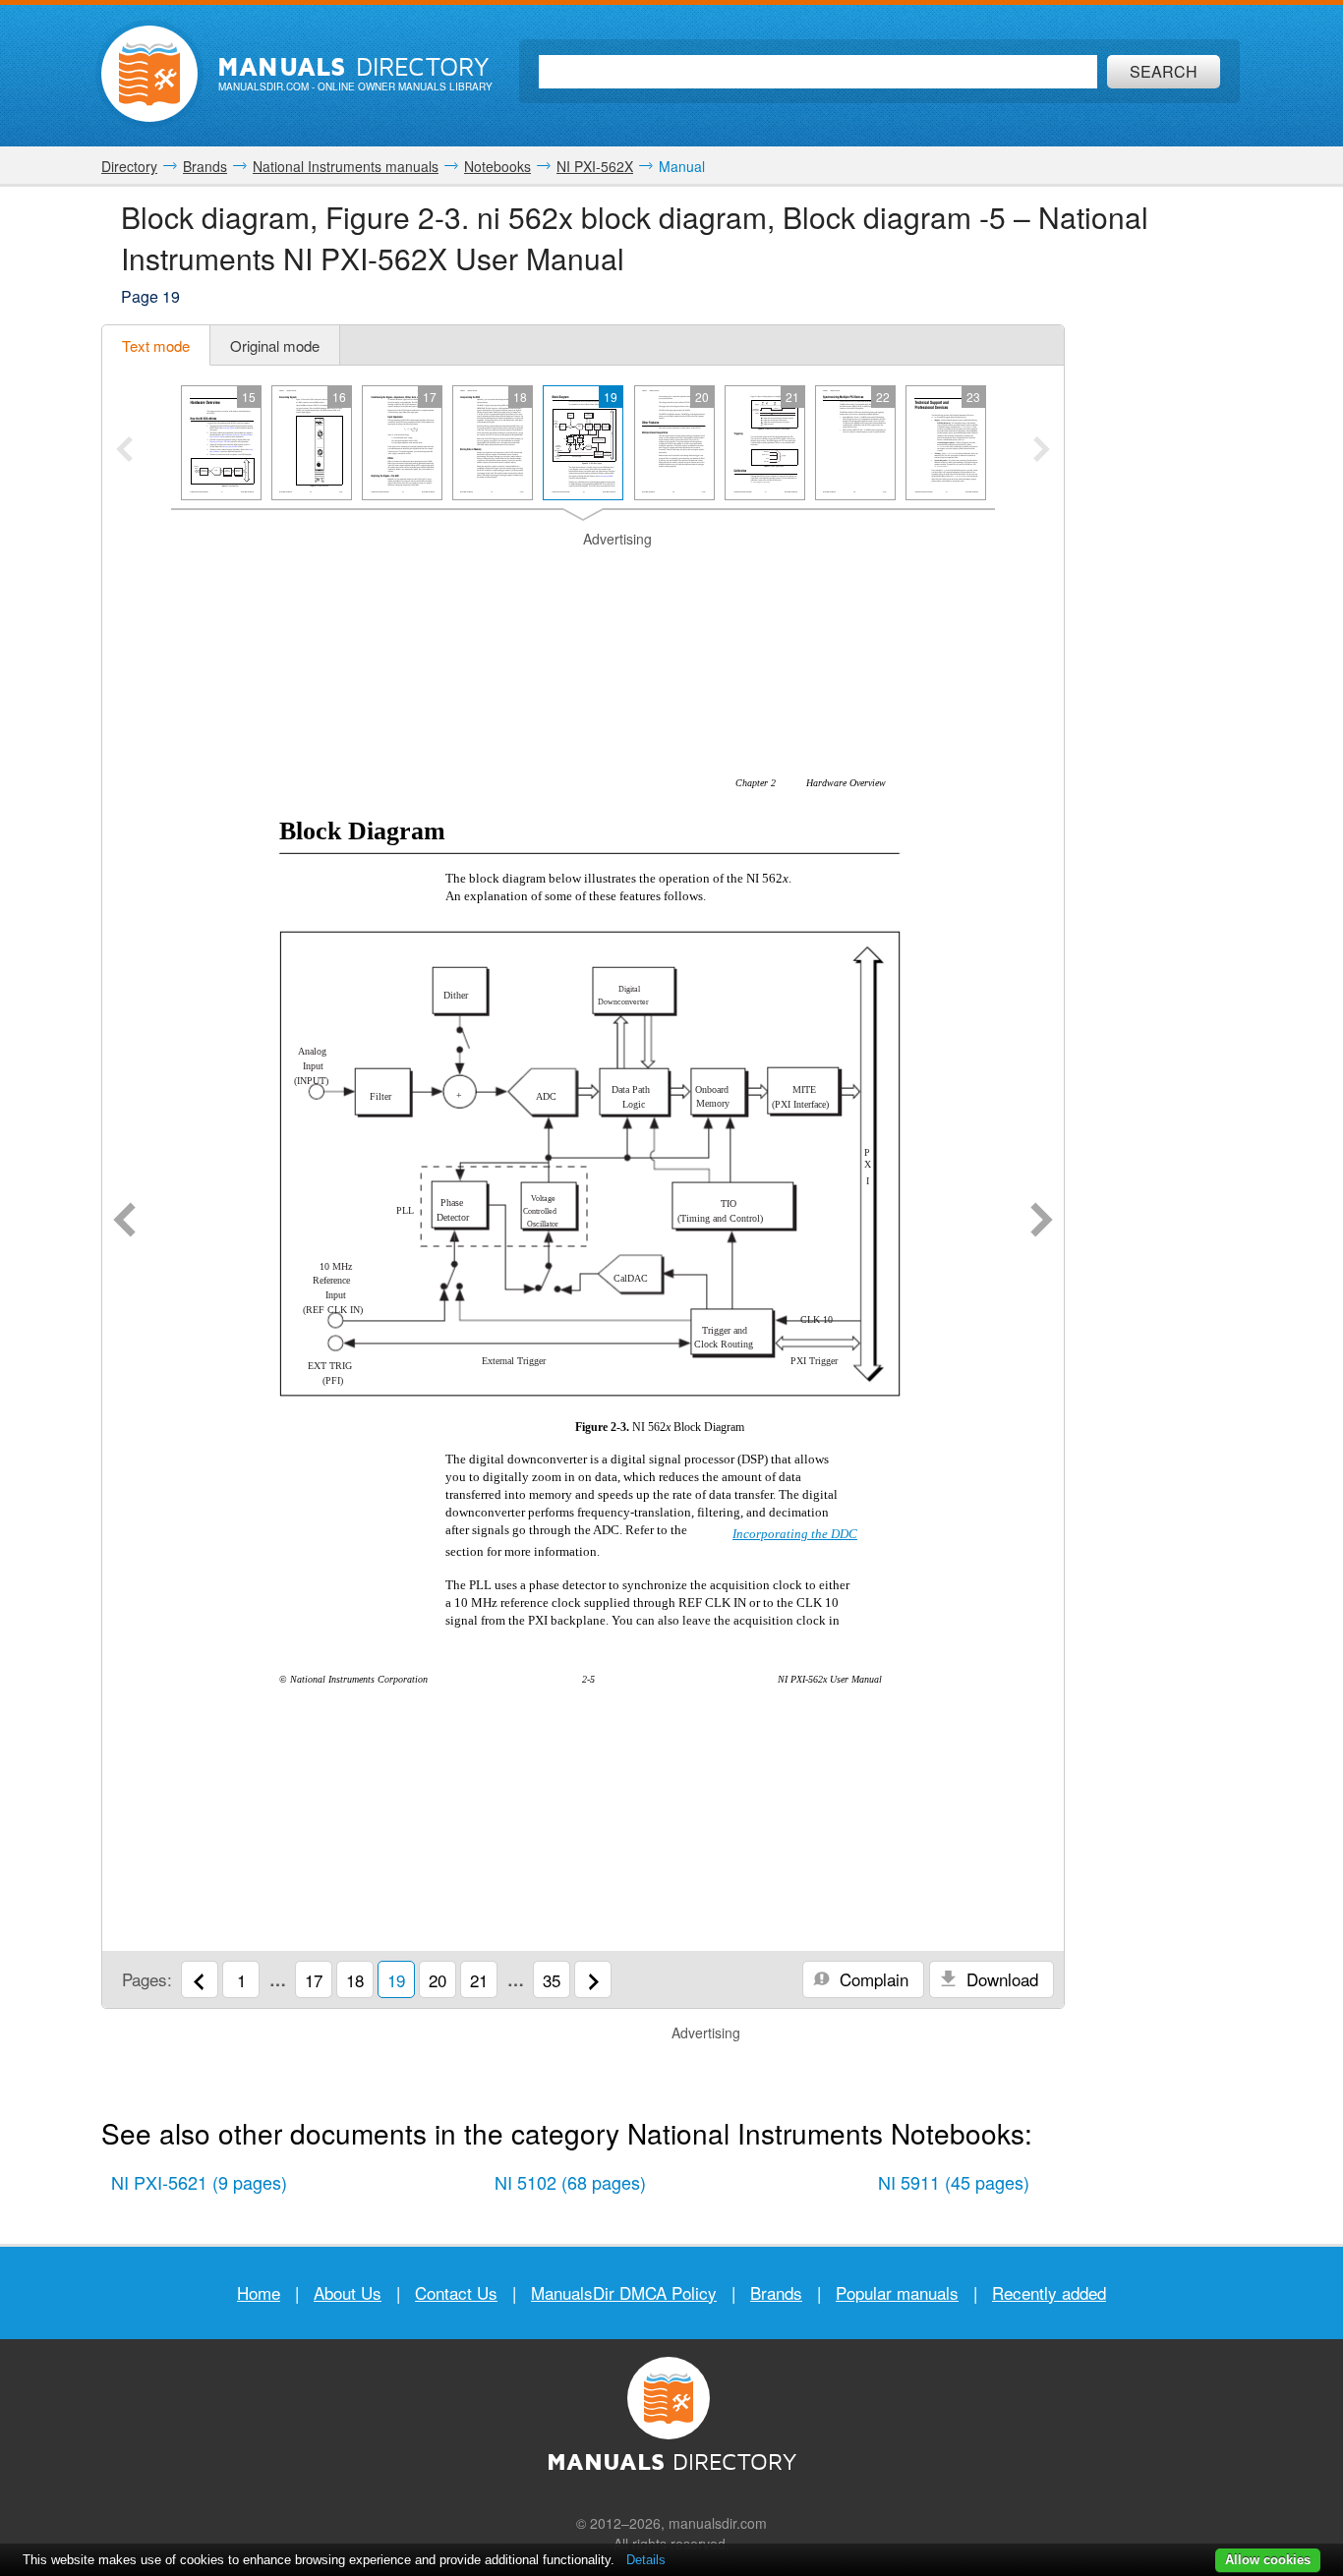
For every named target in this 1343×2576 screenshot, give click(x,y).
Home (259, 2292)
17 (314, 1980)
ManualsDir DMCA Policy (624, 2292)
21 (479, 1980)
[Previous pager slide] (124, 451)
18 (355, 1980)
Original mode (275, 345)
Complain (872, 1979)
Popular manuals (897, 2292)
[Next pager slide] (1042, 451)
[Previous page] (124, 1222)
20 (438, 1980)
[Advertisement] (583, 574)
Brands (776, 2292)
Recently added (1049, 2292)
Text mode (156, 345)
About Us (348, 2292)
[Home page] (149, 74)
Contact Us (456, 2292)
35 (552, 1980)
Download (1000, 1979)
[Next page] (1042, 1222)
